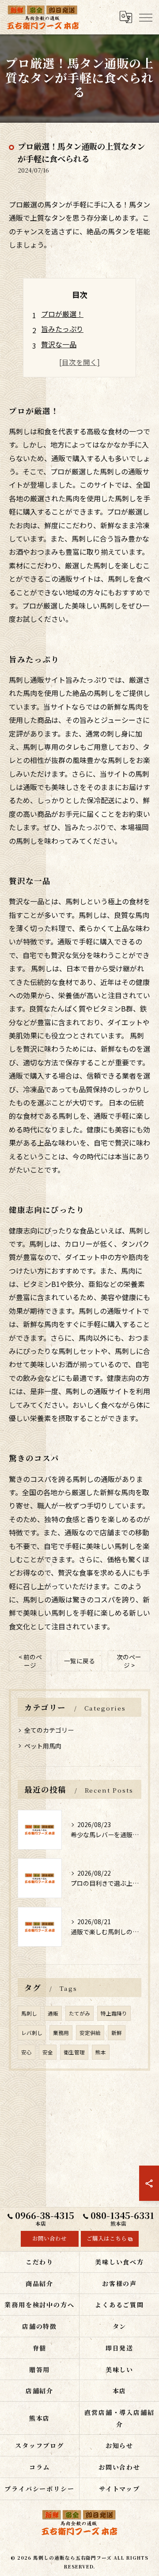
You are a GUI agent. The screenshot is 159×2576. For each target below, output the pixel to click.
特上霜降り (114, 2013)
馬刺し (29, 2013)
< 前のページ (30, 1661)
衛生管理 (74, 2052)
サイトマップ (120, 2489)
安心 (26, 2052)
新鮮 (117, 2033)
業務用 (61, 2033)
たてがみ (79, 2013)
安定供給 (90, 2033)
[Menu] (145, 17)
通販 (53, 2013)
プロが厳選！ (62, 314)
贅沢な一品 (59, 344)
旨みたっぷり (62, 329)
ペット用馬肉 (43, 1746)
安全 (48, 2052)
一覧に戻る (79, 1661)
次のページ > (129, 1661)
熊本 (101, 2052)
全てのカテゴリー (49, 1730)
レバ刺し (32, 2033)
